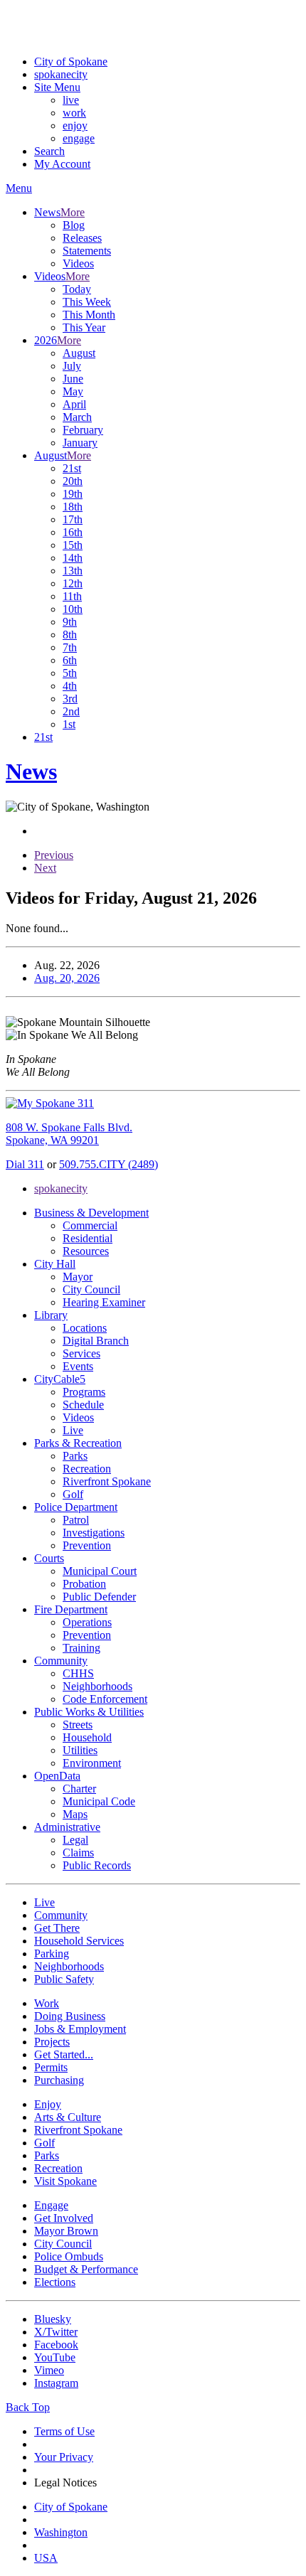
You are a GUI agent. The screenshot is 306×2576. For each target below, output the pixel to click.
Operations (87, 1622)
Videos (78, 263)
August (79, 353)
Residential (88, 1238)
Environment (92, 1763)
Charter (79, 1789)
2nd (71, 711)
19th (73, 494)
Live (73, 1430)
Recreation (87, 1469)
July (72, 366)
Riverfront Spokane (107, 1481)
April (74, 404)
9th (70, 622)
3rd (70, 699)
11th (72, 596)
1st (69, 724)
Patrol (76, 1520)
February (83, 430)
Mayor (78, 1277)
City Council (91, 1289)
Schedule (83, 1405)
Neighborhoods (97, 1686)
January (80, 443)
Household (87, 1737)
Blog (74, 225)
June (73, 379)
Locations (85, 1328)
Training (81, 1648)
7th (70, 647)
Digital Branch (96, 1341)
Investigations (94, 1533)
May (73, 391)
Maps (75, 1814)
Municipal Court (100, 1571)
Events (78, 1366)
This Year (84, 327)
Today (77, 289)
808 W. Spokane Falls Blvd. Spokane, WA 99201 (69, 1134)
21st (72, 468)
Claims (78, 1853)
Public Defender (99, 1597)
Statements (87, 251)
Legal (75, 1840)
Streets (78, 1725)
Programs (84, 1392)
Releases (82, 238)
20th (73, 481)
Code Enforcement (105, 1699)
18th (73, 507)
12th (73, 583)
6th (70, 660)
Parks (75, 1456)
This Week (87, 302)
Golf (73, 1494)
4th (70, 686)
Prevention (87, 1545)
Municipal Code (99, 1801)
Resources (86, 1251)
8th (70, 635)
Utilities (80, 1750)
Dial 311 (25, 1164)
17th (73, 519)
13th (73, 571)
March (77, 417)
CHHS (78, 1673)
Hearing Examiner (104, 1302)
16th (73, 532)
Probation (84, 1584)
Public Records (97, 1865)
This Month (89, 315)
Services (81, 1353)
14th (73, 558)
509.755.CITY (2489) (109, 1164)
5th (70, 673)
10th (73, 609)
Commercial (90, 1225)
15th (73, 545)
